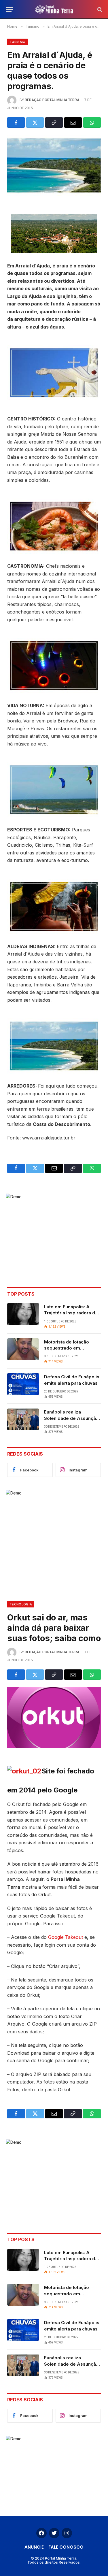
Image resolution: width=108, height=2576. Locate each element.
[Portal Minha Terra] (54, 9)
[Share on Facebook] (16, 122)
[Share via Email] (73, 122)
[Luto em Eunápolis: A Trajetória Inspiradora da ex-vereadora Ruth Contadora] (23, 1314)
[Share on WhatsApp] (92, 122)
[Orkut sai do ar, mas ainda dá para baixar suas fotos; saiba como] (54, 1718)
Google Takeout (66, 1937)
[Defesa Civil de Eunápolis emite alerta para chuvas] (23, 1384)
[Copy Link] (54, 122)
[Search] (99, 9)
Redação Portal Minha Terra (52, 100)
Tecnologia (21, 1604)
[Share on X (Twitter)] (35, 122)
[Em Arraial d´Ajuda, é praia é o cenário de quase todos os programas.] (54, 165)
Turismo (17, 42)
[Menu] (10, 9)
